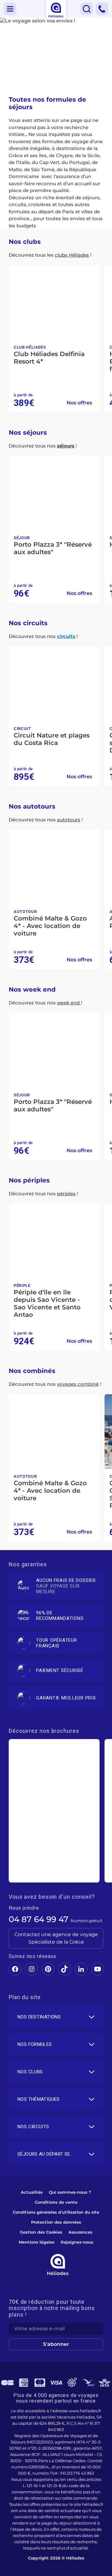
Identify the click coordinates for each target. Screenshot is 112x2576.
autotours (69, 820)
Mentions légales (37, 2242)
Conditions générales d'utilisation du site (56, 2212)
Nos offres (79, 403)
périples (66, 1194)
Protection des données (56, 2222)
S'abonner (56, 2344)
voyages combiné (78, 1384)
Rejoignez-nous (77, 2242)
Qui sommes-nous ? (70, 2192)
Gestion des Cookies (41, 2232)
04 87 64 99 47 (39, 1919)
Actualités (32, 2192)
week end (69, 1003)
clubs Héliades (72, 255)
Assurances (80, 2232)
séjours (66, 446)
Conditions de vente (56, 2202)
